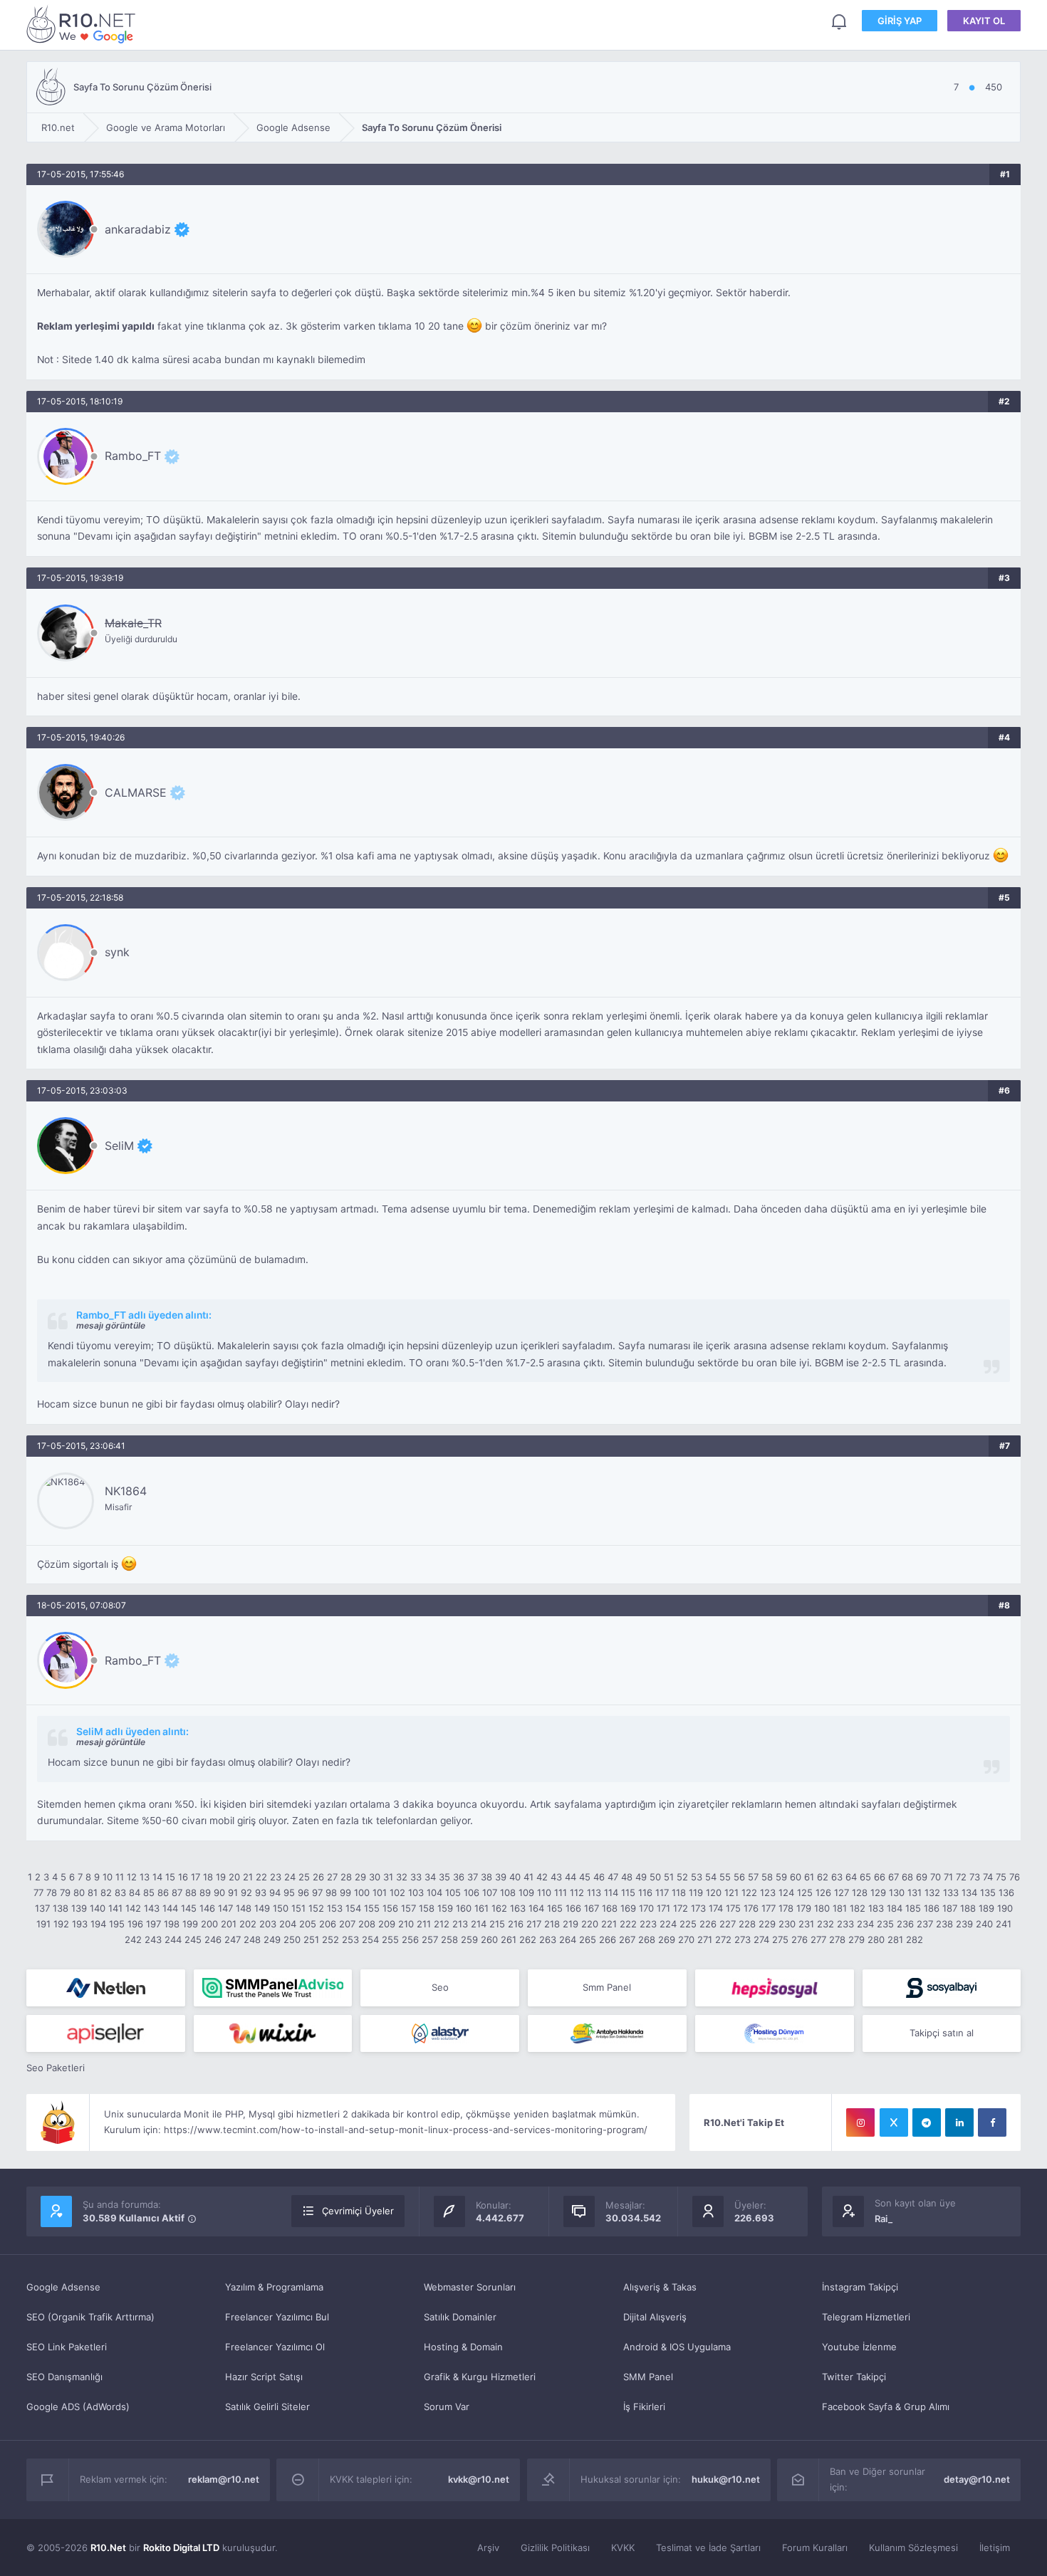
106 (472, 1892)
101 (380, 1892)
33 (416, 1877)
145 (189, 1908)
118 (679, 1892)
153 (335, 1908)
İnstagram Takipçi (860, 2287)
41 (528, 1877)
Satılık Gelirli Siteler (267, 2407)
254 (370, 1939)
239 (964, 1924)
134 (969, 1892)
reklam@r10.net (224, 2479)
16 (183, 1877)
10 (108, 1877)
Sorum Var (447, 2407)
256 (410, 1939)
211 (424, 1924)
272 (723, 1939)
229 (767, 1924)
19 (221, 1877)
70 (936, 1877)
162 (499, 1908)
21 (248, 1877)
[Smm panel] (273, 1988)
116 (645, 1892)
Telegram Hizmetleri (866, 2317)
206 (328, 1924)
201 (229, 1924)
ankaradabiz (138, 229)
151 (298, 1908)
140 (98, 1908)
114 (611, 1892)
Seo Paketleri (56, 2068)
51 (669, 1877)
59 (781, 1877)
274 (761, 1939)
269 (667, 1939)
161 (481, 1908)
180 (822, 1908)
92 (246, 1892)
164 (536, 1908)
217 (534, 1924)
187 (950, 1908)
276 (799, 1939)
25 (304, 1877)
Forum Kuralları (815, 2548)
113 (594, 1892)
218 (552, 1924)
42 (542, 1877)
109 (526, 1892)
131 (915, 1892)
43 (556, 1877)
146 (207, 1908)
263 (548, 1939)
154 (353, 1908)
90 (219, 1892)
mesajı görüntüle (111, 1325)
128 (860, 1892)
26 (318, 1877)
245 (193, 1939)
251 (311, 1939)
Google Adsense (63, 2287)
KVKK (623, 2548)
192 (61, 1924)
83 (120, 1892)
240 (984, 1924)
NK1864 (126, 1491)
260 (489, 1939)
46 (599, 1877)
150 (281, 1908)
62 (823, 1877)
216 (516, 1924)
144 (170, 1908)
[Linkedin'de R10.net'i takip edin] (959, 2122)
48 (627, 1877)
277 (818, 1939)
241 (1004, 1924)
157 (408, 1908)
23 (276, 1877)
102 (397, 1892)
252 (330, 1939)
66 (880, 1877)
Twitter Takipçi (854, 2377)
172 (681, 1908)
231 (806, 1924)
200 (209, 1924)
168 (610, 1908)
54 (711, 1877)
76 (1015, 1877)
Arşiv (488, 2548)
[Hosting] (106, 1988)
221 (609, 1924)
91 (233, 1892)
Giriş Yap (900, 21)
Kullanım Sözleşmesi (913, 2548)
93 (261, 1892)
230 (787, 1924)
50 (655, 1877)
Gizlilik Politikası (555, 2548)
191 (43, 1924)
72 (961, 1877)
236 (905, 1924)
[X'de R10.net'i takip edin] (894, 2122)
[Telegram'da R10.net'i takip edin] (927, 2122)
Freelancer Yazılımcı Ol (275, 2347)
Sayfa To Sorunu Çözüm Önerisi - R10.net (83, 24)
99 (345, 1892)
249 (272, 1939)
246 (213, 1939)
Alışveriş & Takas (660, 2287)
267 (627, 1939)
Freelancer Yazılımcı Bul (277, 2317)
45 (585, 1877)
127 (842, 1892)
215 (497, 1924)
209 (387, 1924)
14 (157, 1877)
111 (561, 1892)
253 (350, 1939)
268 (647, 1939)
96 (303, 1892)
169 (628, 1908)
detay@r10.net (977, 2479)
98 (331, 1892)
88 (191, 1892)
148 (244, 1908)
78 (52, 1892)
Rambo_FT (133, 456)
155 (372, 1908)
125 (805, 1892)
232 (825, 1924)
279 (856, 1939)
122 (749, 1892)
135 (988, 1892)
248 (252, 1939)
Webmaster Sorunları (470, 2287)
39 (501, 1877)
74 (988, 1877)
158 (427, 1908)
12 (132, 1877)
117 (662, 1892)
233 (845, 1924)
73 (975, 1877)
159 (445, 1908)
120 (714, 1892)
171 (663, 1908)
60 (796, 1877)
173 (698, 1908)
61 (809, 1877)
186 (932, 1908)
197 (153, 1924)
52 (682, 1877)
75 (1001, 1877)
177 (769, 1908)
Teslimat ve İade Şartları (708, 2548)
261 (509, 1939)
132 (932, 1892)
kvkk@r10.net (479, 2479)
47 (613, 1877)
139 (79, 1908)
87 (177, 1892)
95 (289, 1892)
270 (686, 1939)
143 (152, 1908)
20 (234, 1877)
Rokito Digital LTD (181, 2548)
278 (837, 1939)
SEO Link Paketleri (67, 2347)
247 (233, 1939)
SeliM (119, 1146)
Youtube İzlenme (859, 2347)
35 (444, 1877)
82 (106, 1892)
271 (705, 1939)
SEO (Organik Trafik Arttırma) (90, 2317)
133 (951, 1892)
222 (628, 1924)
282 (915, 1939)
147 (225, 1908)
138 (61, 1908)
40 (515, 1877)
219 (571, 1924)
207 (347, 1924)
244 (173, 1939)
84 (135, 1892)
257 (430, 1939)
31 (388, 1877)
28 (346, 1877)
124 (786, 1892)
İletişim (995, 2548)
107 (490, 1892)
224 (668, 1924)
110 (544, 1892)
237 (925, 1924)
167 (592, 1908)
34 (430, 1877)
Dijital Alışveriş (655, 2317)
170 (646, 1908)
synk (117, 952)
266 (608, 1939)
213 (460, 1924)
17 (196, 1877)
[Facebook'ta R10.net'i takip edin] (992, 2122)
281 (895, 1939)
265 (588, 1939)
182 (858, 1908)
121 (731, 1892)
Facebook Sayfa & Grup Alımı (886, 2407)
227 (728, 1924)
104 (434, 1892)
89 (205, 1892)
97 (317, 1892)
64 (851, 1877)
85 (149, 1892)
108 (508, 1892)
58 (767, 1877)
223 (648, 1924)
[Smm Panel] (775, 1988)
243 (153, 1939)
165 (555, 1908)
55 (725, 1877)
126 (823, 1892)
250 (292, 1939)
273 (743, 1939)
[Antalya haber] (607, 2033)
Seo (440, 1987)
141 (115, 1908)
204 (288, 1924)
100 (362, 1892)
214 (479, 1924)
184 (895, 1908)
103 (416, 1892)
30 (375, 1877)
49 (641, 1877)
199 (190, 1924)
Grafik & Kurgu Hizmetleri (480, 2377)
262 (528, 1939)
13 (145, 1877)
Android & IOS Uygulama (677, 2347)
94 (275, 1892)
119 (696, 1892)
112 (577, 1892)
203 (268, 1924)
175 (733, 1908)
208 (367, 1924)
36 (459, 1877)
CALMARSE (136, 792)
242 (133, 1939)
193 (80, 1924)
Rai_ (884, 2219)
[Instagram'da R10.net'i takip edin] (860, 2122)
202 (248, 1924)
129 (878, 1892)
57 (753, 1877)
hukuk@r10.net (726, 2479)
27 (332, 1877)
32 (402, 1877)
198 (172, 1924)
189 (986, 1908)
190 (1005, 1908)
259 (469, 1939)
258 (449, 1939)
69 (922, 1877)
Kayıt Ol (984, 21)
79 (65, 1892)
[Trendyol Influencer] (273, 2033)
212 (442, 1924)
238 (944, 1924)
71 (948, 1877)
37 (473, 1877)
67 (894, 1877)
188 (968, 1908)
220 (590, 1924)
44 (571, 1877)
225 (688, 1924)
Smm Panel (607, 1987)
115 (628, 1892)
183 (876, 1908)
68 (907, 1877)
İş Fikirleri (644, 2407)
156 (390, 1908)
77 (38, 1892)
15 (170, 1877)
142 (133, 1908)
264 (568, 1939)
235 (885, 1924)
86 (163, 1892)
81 (93, 1892)
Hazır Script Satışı (264, 2377)
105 (453, 1892)
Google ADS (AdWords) (78, 2407)
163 (518, 1908)
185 (913, 1908)
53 (697, 1877)
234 (865, 1924)
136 (1006, 1892)
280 (876, 1939)
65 (865, 1877)
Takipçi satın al (942, 2033)
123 (768, 1892)
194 (98, 1924)
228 (747, 1924)
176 (751, 1908)
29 (360, 1877)
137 (42, 1908)
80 (79, 1892)
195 (117, 1924)
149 (262, 1908)
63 (837, 1877)
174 (716, 1908)
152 (316, 1908)
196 (135, 1924)
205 (308, 1924)
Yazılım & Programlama (274, 2287)
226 (708, 1924)
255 (390, 1939)
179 (804, 1908)
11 (120, 1877)
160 (464, 1908)
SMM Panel (648, 2377)
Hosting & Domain (463, 2347)
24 (290, 1877)
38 (486, 1877)
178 (786, 1908)
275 (780, 1939)
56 (739, 1877)
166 (573, 1908)
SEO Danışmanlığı (64, 2377)
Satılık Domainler (460, 2317)
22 (261, 1877)
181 (840, 1908)
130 (897, 1892)
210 (406, 1924)
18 (208, 1877)
